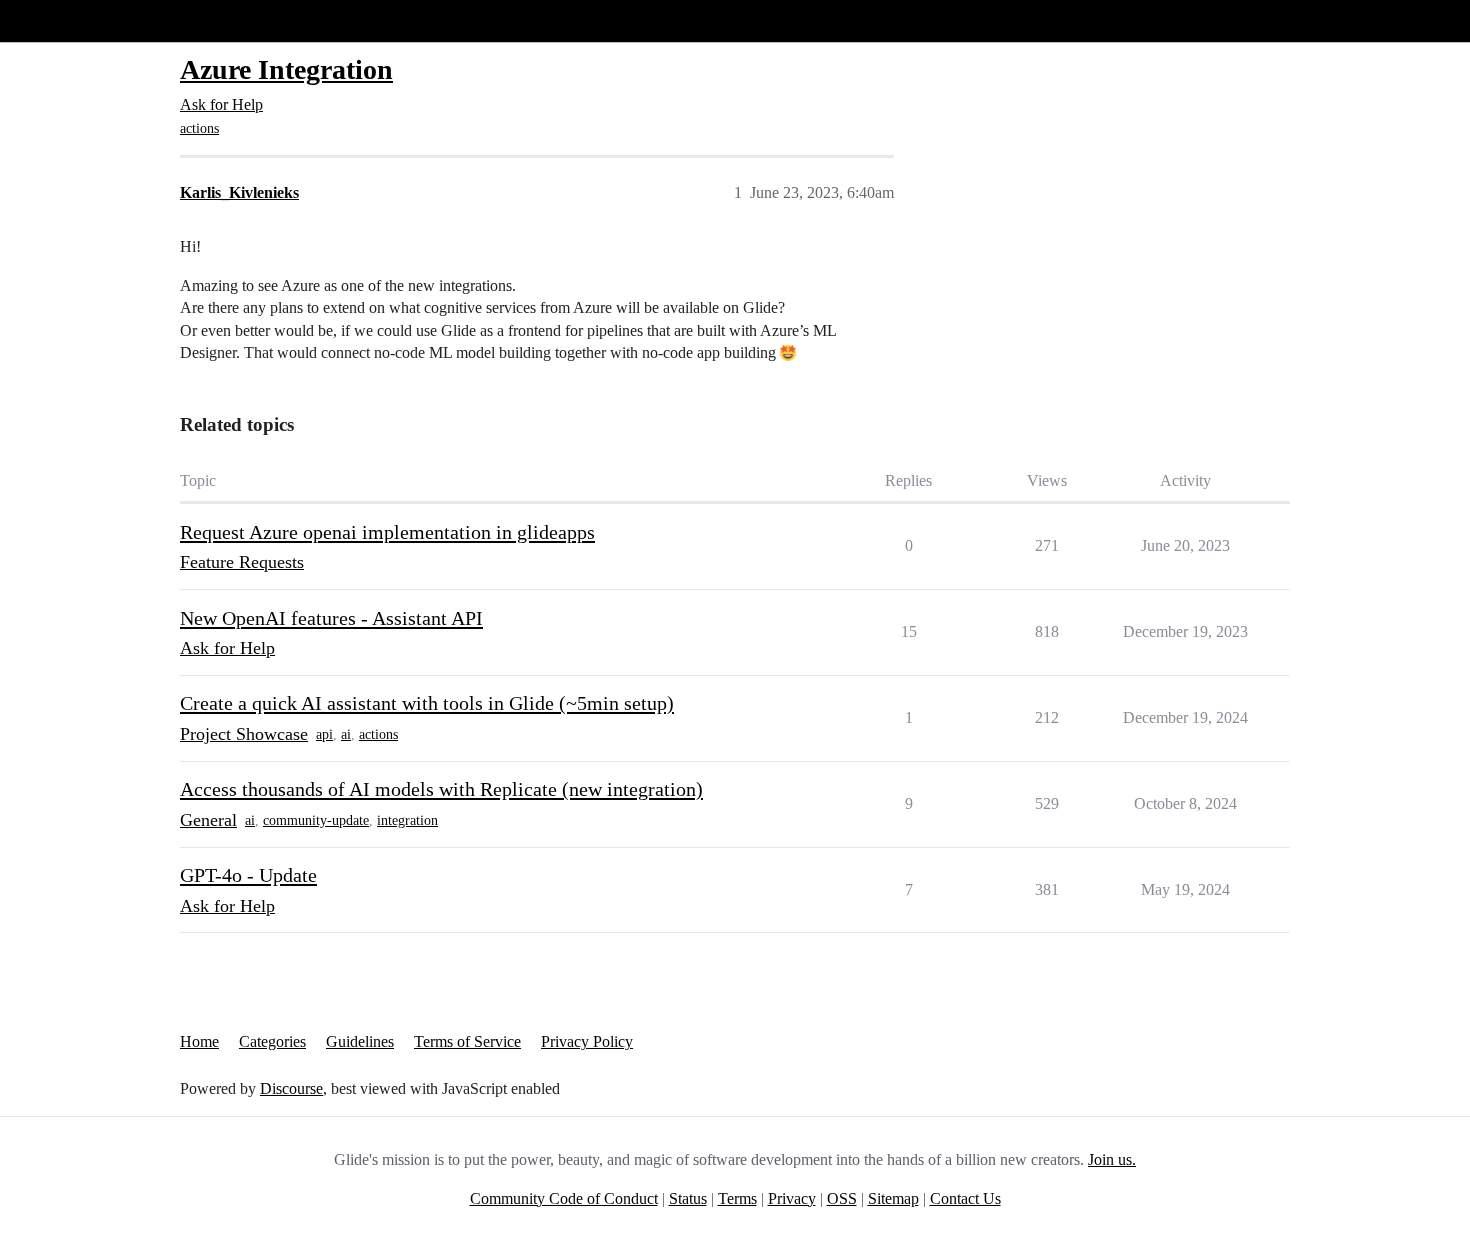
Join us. (1112, 1159)
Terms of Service (467, 1041)
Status (688, 1198)
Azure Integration (286, 69)
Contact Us (965, 1198)
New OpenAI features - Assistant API (331, 618)
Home (199, 1041)
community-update (316, 820)
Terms (737, 1198)
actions (199, 128)
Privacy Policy (587, 1041)
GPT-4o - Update (248, 875)
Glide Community (67, 20)
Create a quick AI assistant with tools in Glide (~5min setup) (427, 703)
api (324, 734)
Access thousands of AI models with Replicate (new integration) (441, 789)
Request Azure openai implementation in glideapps (387, 532)
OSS (842, 1198)
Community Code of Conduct (564, 1198)
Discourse (291, 1088)
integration (407, 820)
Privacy (792, 1198)
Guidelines (360, 1041)
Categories (272, 1041)
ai (346, 734)
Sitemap (893, 1198)
